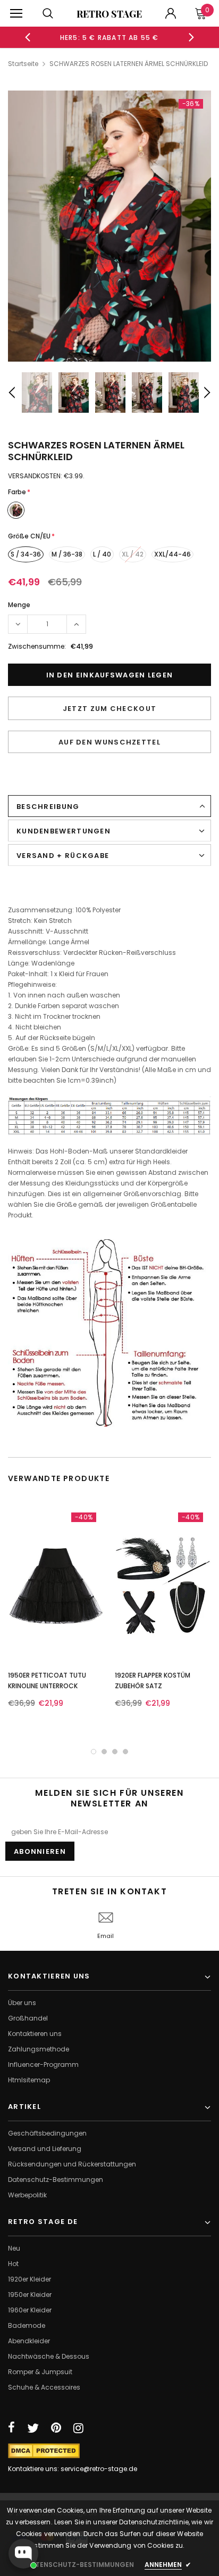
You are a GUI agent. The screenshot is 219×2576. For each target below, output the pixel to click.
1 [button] (94, 1752)
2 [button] (104, 1752)
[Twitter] (33, 2428)
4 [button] (125, 1752)
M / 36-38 (67, 554)
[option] (109, 37)
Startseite (23, 64)
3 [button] (115, 1752)
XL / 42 (133, 554)
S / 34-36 (26, 554)
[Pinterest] (56, 2428)
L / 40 (102, 554)
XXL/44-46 (172, 554)
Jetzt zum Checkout (109, 709)
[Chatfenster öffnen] (23, 2554)
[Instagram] (78, 2428)
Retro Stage (109, 14)
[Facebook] (11, 2428)
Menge (19, 605)
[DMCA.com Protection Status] (44, 2450)
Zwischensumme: (37, 646)
